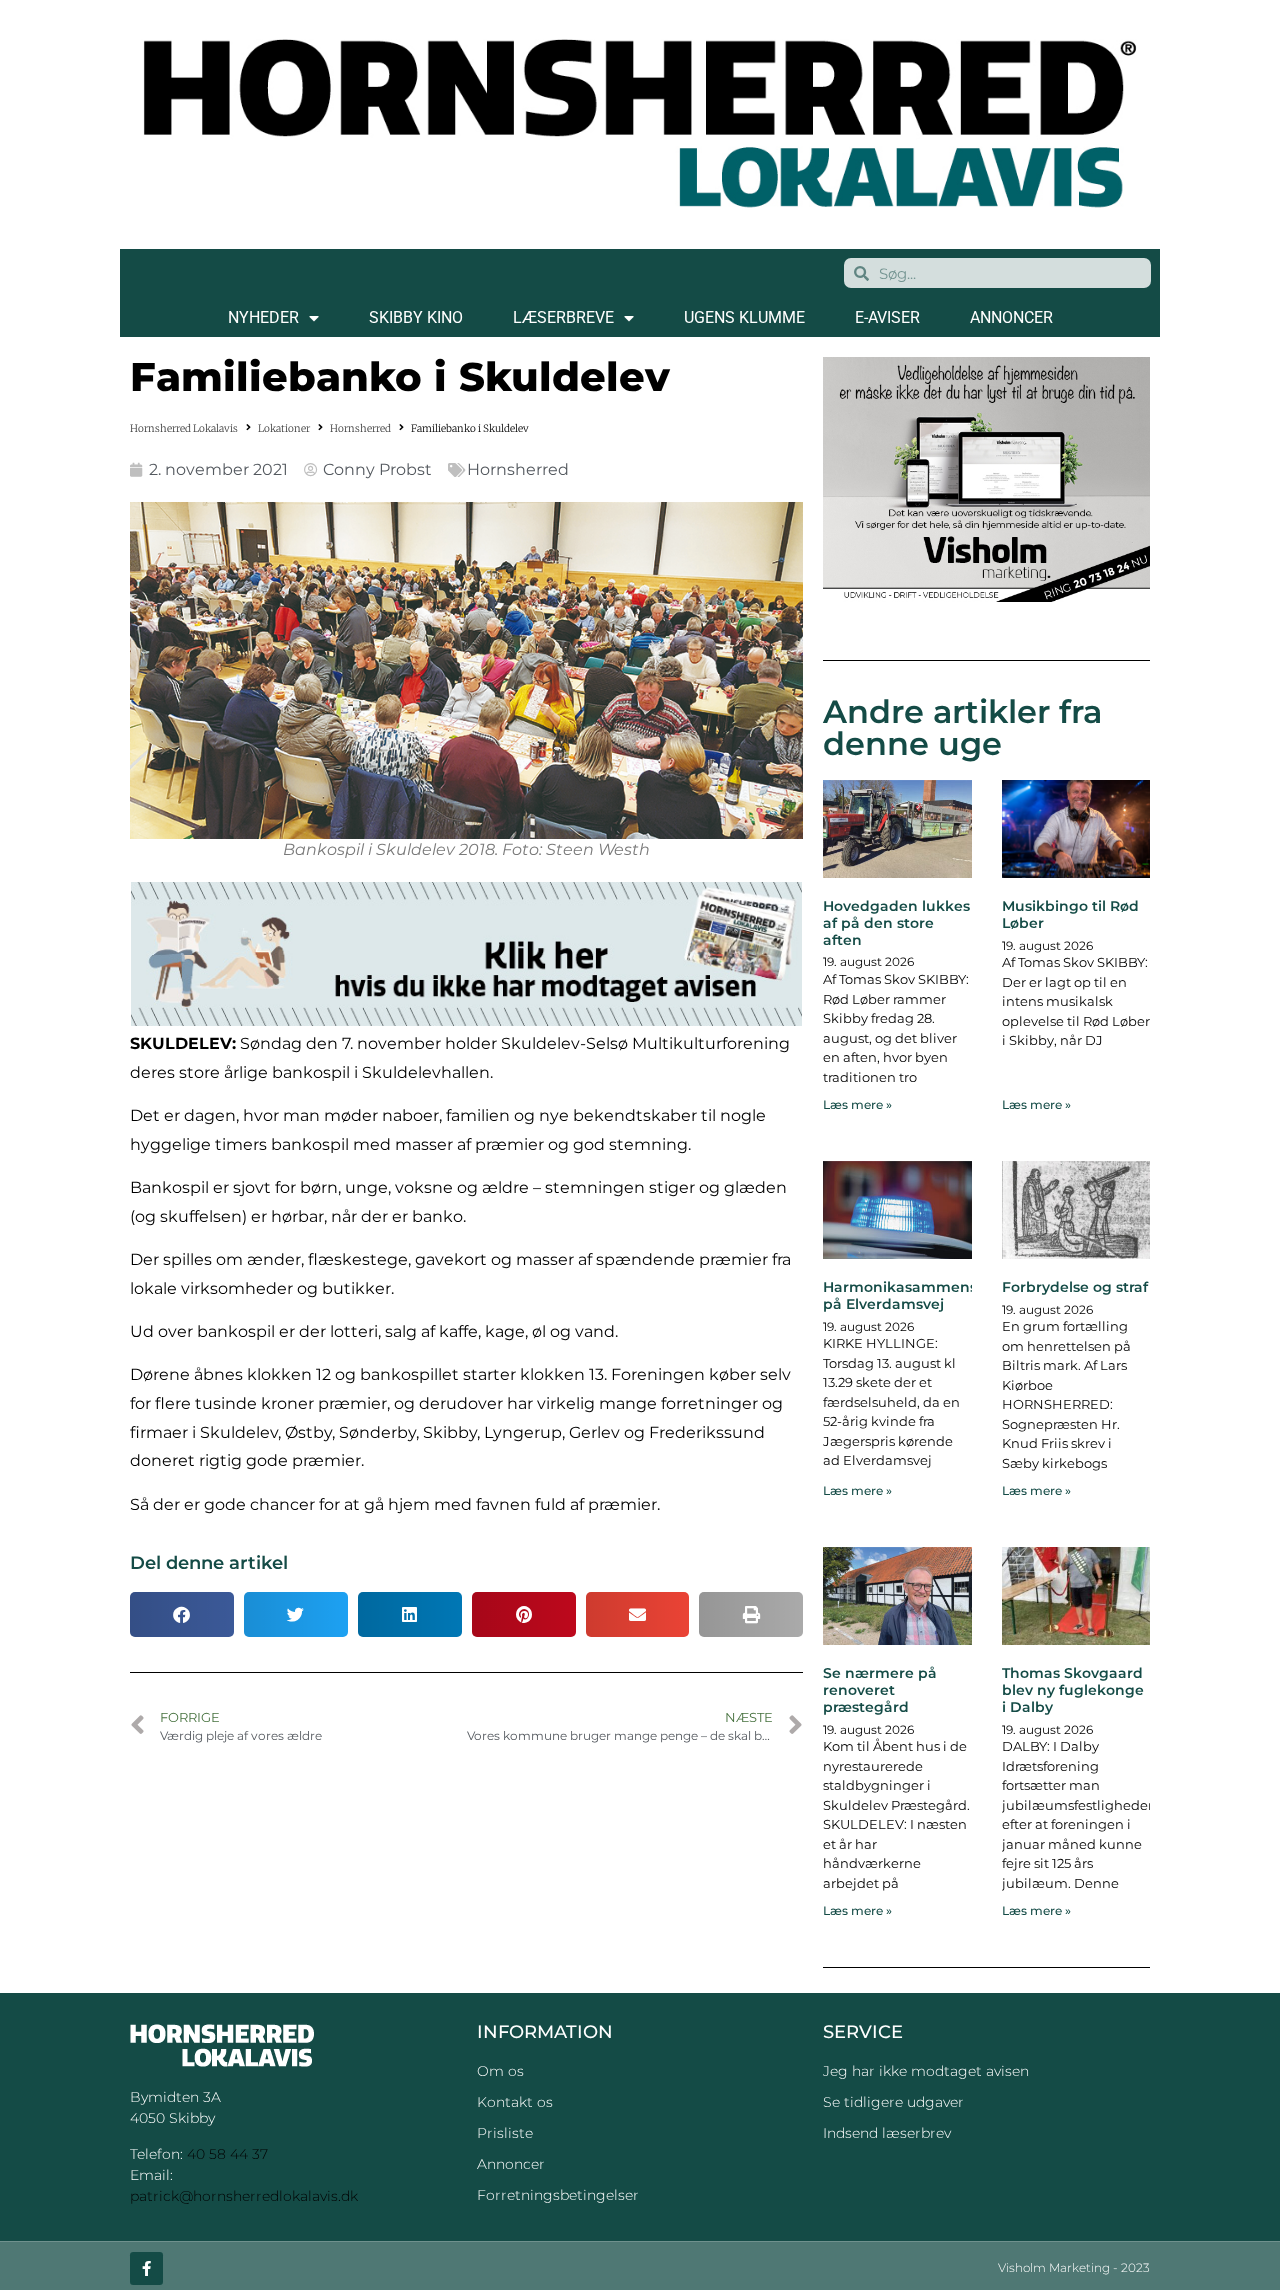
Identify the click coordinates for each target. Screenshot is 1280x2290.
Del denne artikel (209, 1563)
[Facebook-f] (146, 2268)
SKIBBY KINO (416, 317)
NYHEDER (263, 317)
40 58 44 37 (227, 2154)
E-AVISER (887, 317)
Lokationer (284, 428)
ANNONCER (1011, 317)
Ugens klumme (744, 317)
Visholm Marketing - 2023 (1074, 2267)
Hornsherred (360, 428)
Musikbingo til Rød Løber (1070, 914)
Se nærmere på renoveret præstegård (880, 1690)
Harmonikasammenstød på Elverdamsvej (912, 1295)
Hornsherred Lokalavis (184, 428)
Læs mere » (857, 1104)
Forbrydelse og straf (1075, 1287)
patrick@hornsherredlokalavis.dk (244, 2196)
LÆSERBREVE (563, 317)
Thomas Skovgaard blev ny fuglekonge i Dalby (1073, 1690)
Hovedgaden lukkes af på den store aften (896, 923)
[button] (182, 1614)
